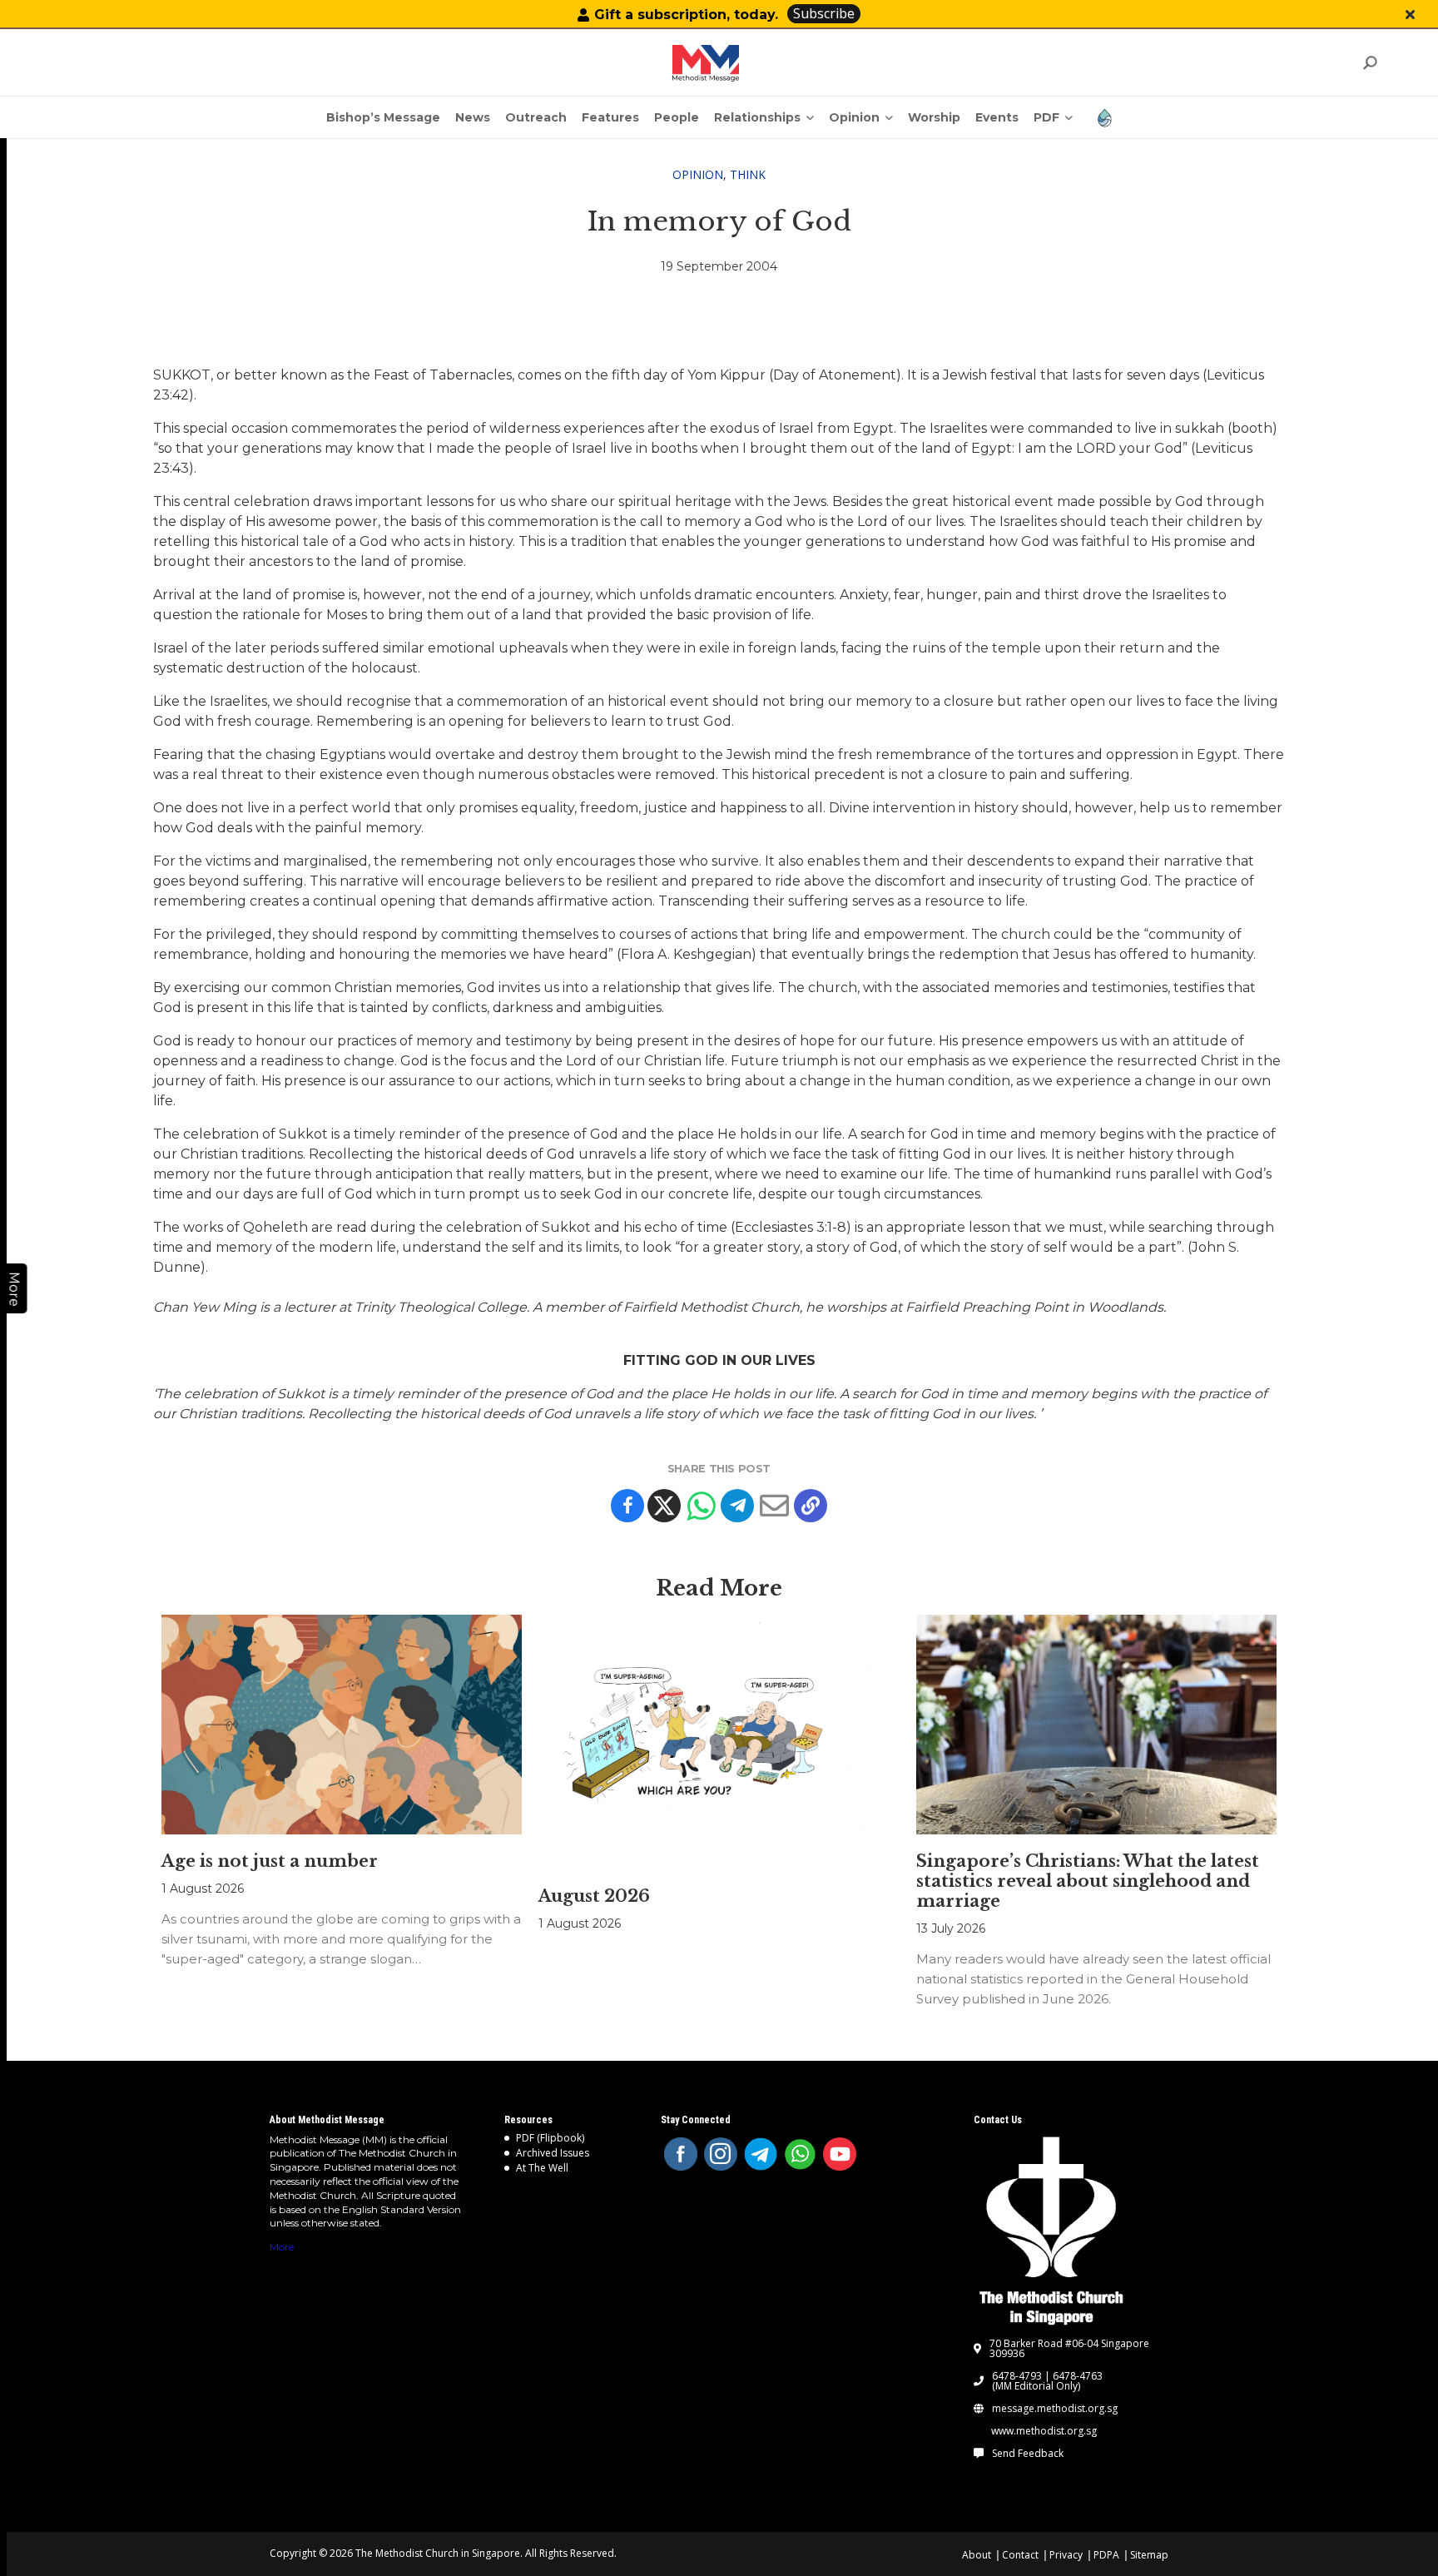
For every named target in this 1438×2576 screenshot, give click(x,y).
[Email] (774, 1506)
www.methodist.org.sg (1044, 2431)
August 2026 (594, 1896)
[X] (664, 1506)
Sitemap (1149, 2555)
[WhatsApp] (801, 2154)
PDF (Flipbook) (550, 2138)
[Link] (706, 63)
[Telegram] (737, 1506)
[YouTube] (840, 2154)
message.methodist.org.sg (1055, 2409)
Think (748, 174)
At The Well (542, 2168)
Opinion (698, 174)
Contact (1020, 2555)
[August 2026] (719, 1742)
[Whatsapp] (701, 1506)
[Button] (1410, 15)
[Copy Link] (811, 1506)
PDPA (1106, 2555)
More (282, 2247)
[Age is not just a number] (342, 1725)
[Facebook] (627, 1506)
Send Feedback (1028, 2454)
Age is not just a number (270, 1861)
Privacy (1066, 2555)
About (977, 2555)
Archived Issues (553, 2153)
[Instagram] (721, 2154)
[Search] (1369, 63)
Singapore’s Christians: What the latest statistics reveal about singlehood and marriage (1088, 1881)
